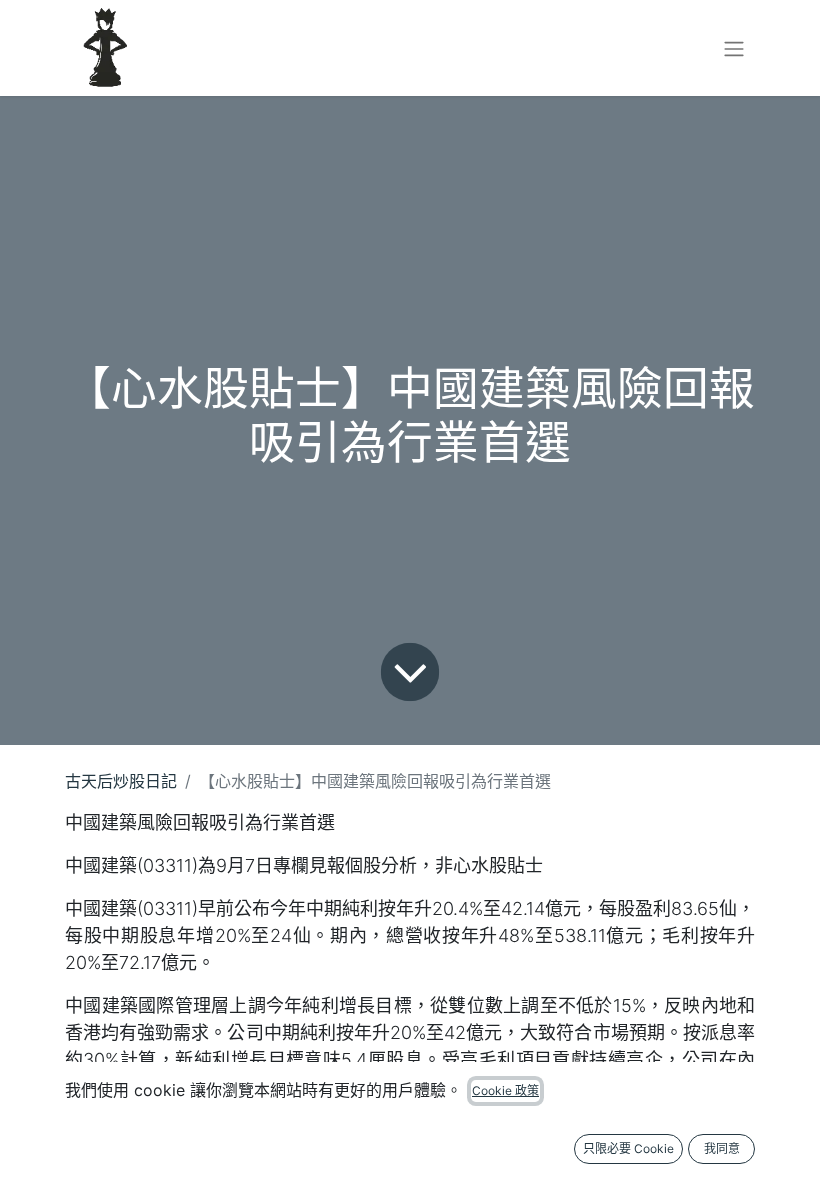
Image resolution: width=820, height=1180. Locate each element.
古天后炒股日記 (121, 781)
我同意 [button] (722, 1148)
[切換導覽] (734, 48)
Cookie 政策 (505, 1090)
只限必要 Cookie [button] (628, 1148)
